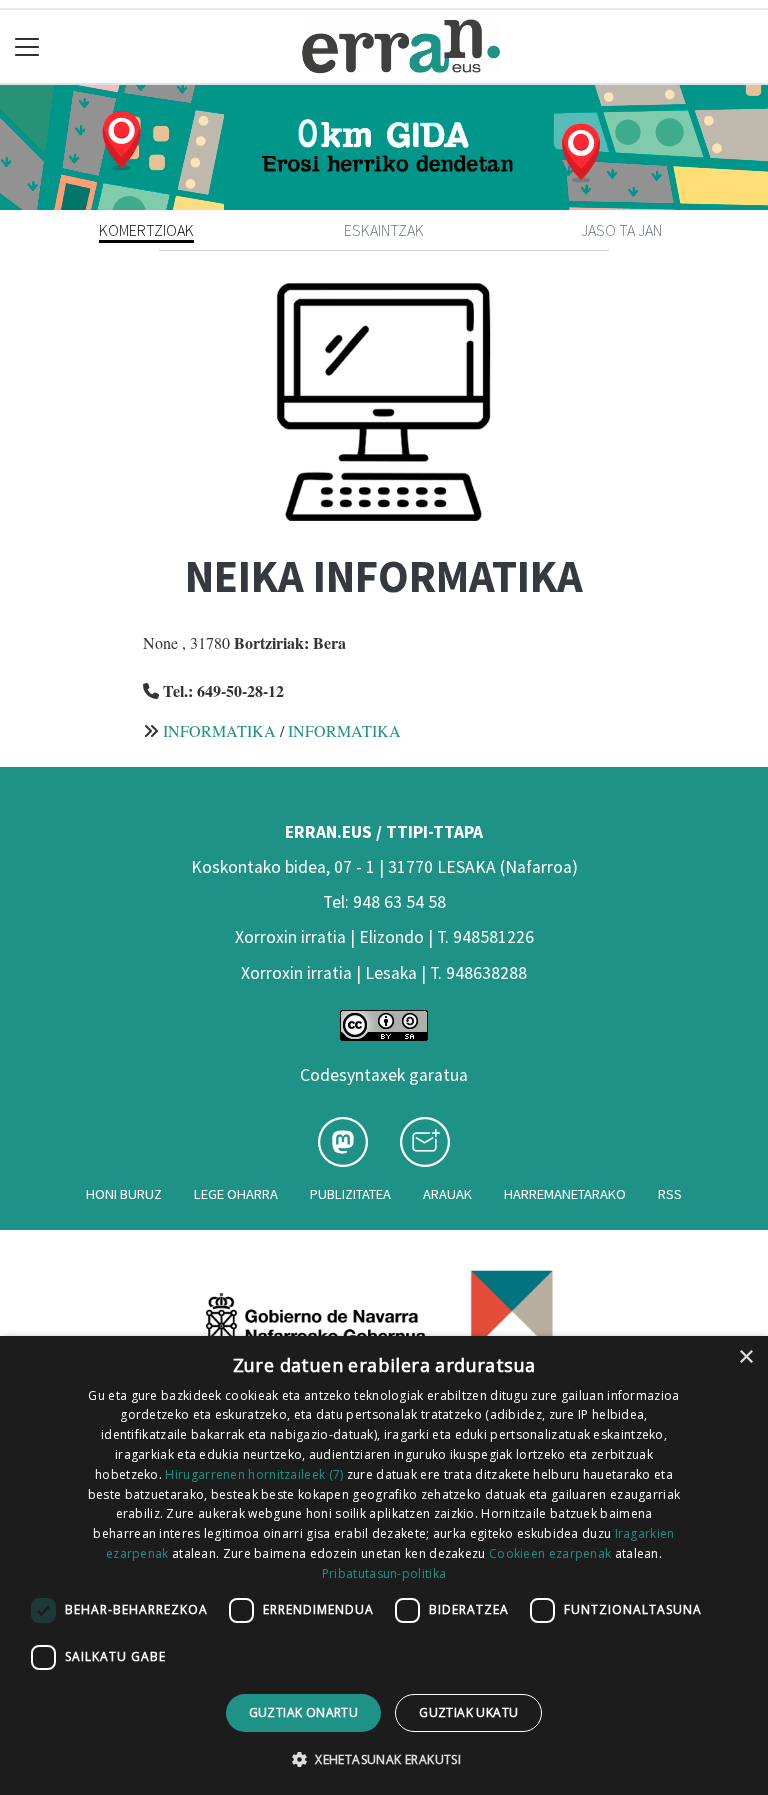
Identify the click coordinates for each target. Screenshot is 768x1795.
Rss (670, 1194)
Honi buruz (124, 1194)
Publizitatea (350, 1194)
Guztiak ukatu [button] (468, 1712)
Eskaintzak (384, 230)
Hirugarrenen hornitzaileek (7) (254, 1474)
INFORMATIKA (219, 730)
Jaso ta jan (621, 230)
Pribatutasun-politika (384, 1573)
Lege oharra (236, 1194)
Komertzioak (146, 230)
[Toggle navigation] (27, 46)
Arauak (447, 1194)
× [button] (745, 1357)
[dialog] (384, 1565)
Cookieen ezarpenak (550, 1553)
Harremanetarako (565, 1194)
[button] (384, 1759)
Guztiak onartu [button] (304, 1712)
